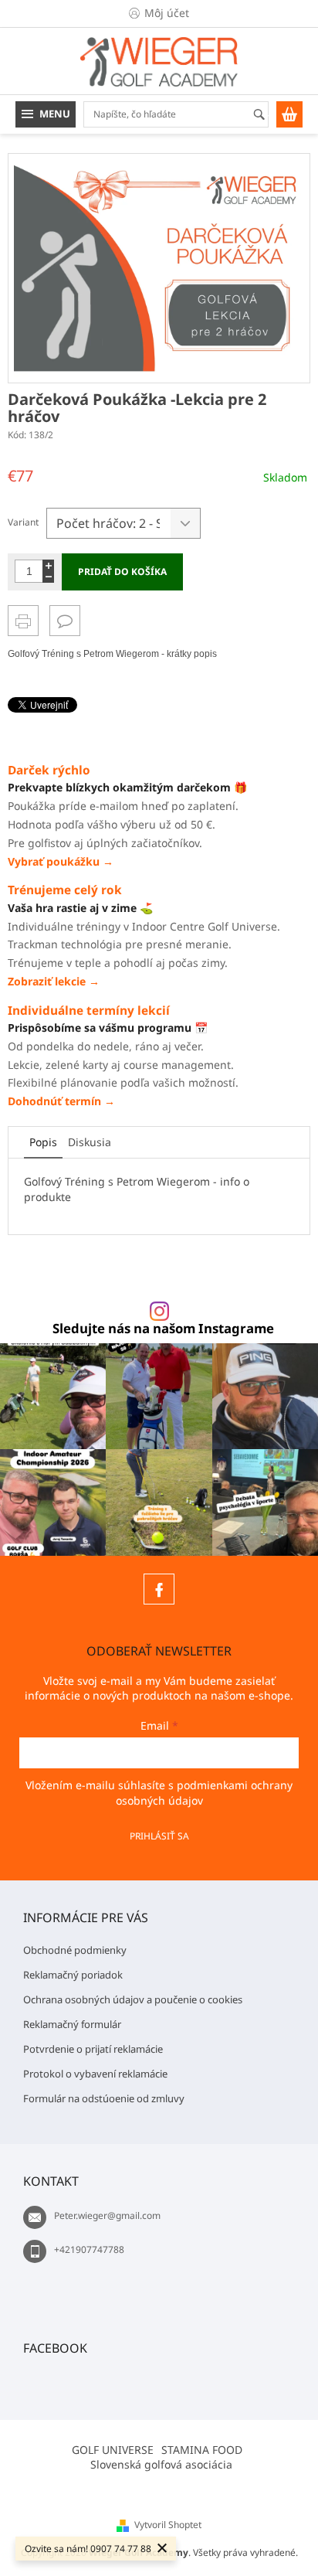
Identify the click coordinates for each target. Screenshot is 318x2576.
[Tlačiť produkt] (23, 621)
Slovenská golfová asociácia (161, 2464)
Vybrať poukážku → (61, 861)
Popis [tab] (43, 1142)
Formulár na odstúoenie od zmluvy (104, 2098)
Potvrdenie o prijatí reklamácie (93, 2049)
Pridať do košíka (122, 572)
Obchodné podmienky (75, 1950)
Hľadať (266, 116)
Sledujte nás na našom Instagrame (163, 1329)
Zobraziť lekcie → (54, 981)
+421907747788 (89, 2249)
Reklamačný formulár (72, 2024)
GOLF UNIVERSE (113, 2450)
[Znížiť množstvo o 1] (48, 577)
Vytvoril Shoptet (168, 2525)
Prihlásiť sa (159, 1836)
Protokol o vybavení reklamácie (95, 2074)
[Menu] (46, 114)
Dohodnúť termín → (61, 1101)
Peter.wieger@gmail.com (107, 2215)
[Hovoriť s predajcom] (65, 621)
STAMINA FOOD (202, 2450)
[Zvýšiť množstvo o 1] (48, 565)
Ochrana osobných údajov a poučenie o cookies (133, 1999)
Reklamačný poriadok (73, 1975)
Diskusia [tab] (90, 1142)
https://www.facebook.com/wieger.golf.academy (159, 1589)
